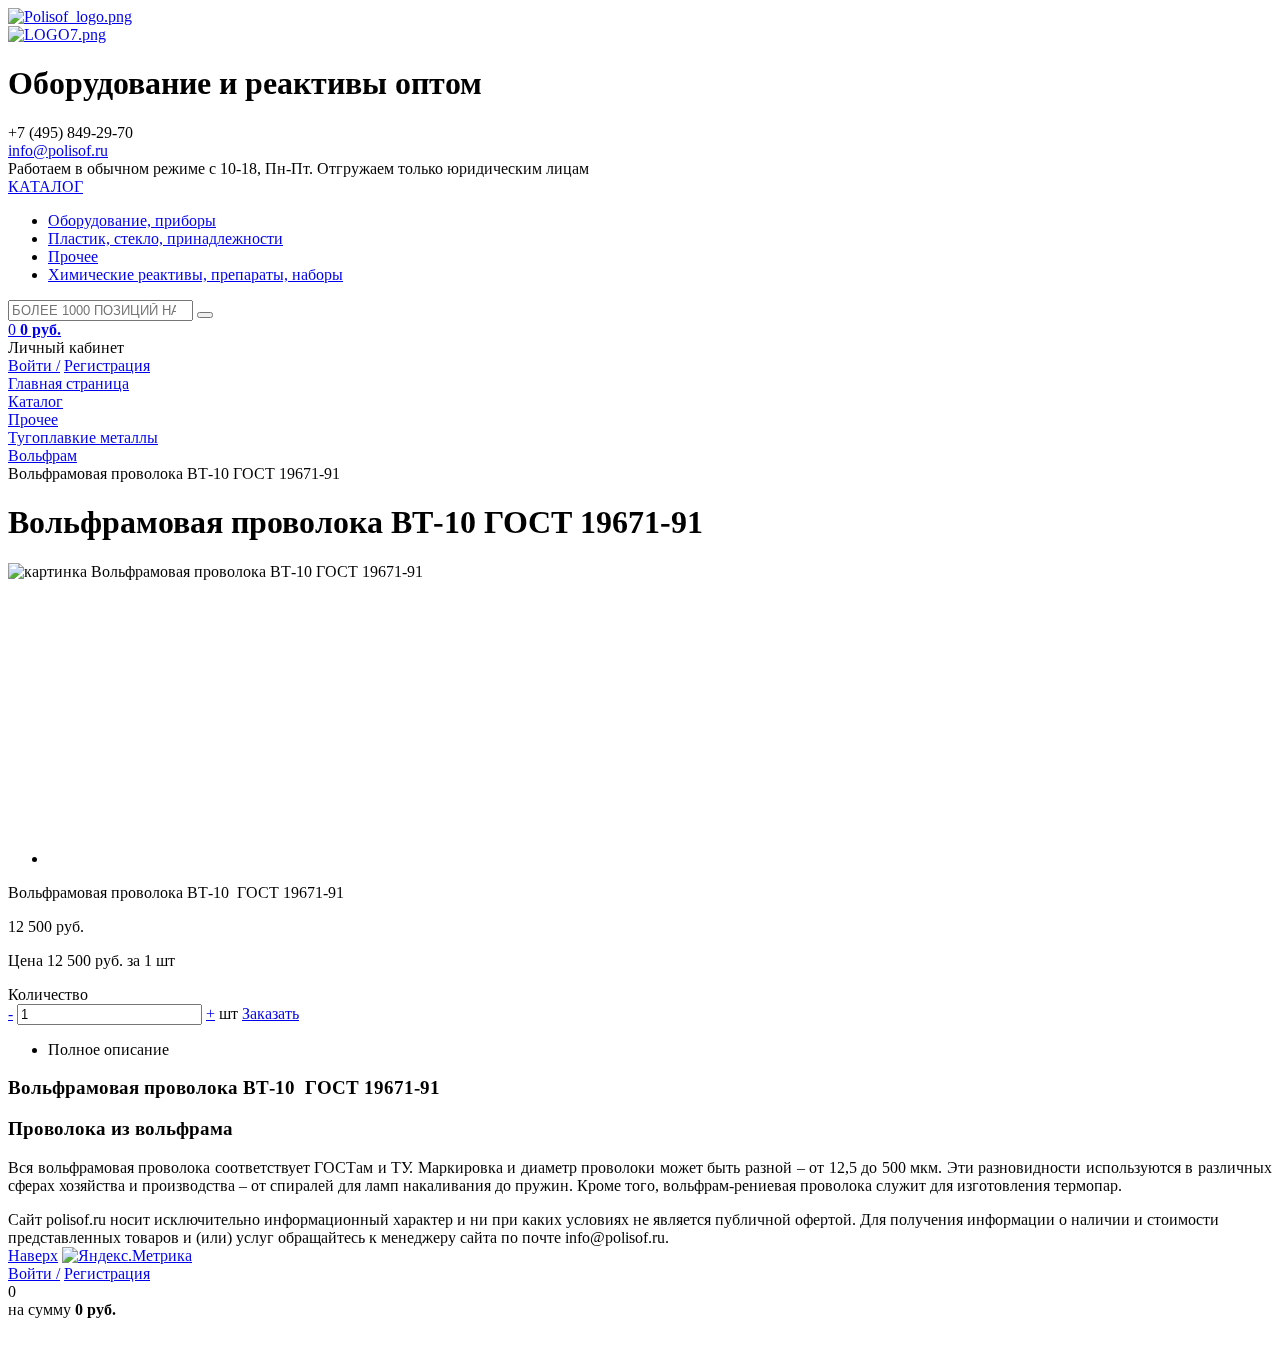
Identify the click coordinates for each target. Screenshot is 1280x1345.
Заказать (270, 1013)
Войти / (34, 365)
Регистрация (107, 365)
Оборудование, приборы (132, 220)
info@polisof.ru (58, 150)
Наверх (33, 1255)
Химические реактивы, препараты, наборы (195, 274)
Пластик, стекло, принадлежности (165, 238)
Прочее (73, 256)
